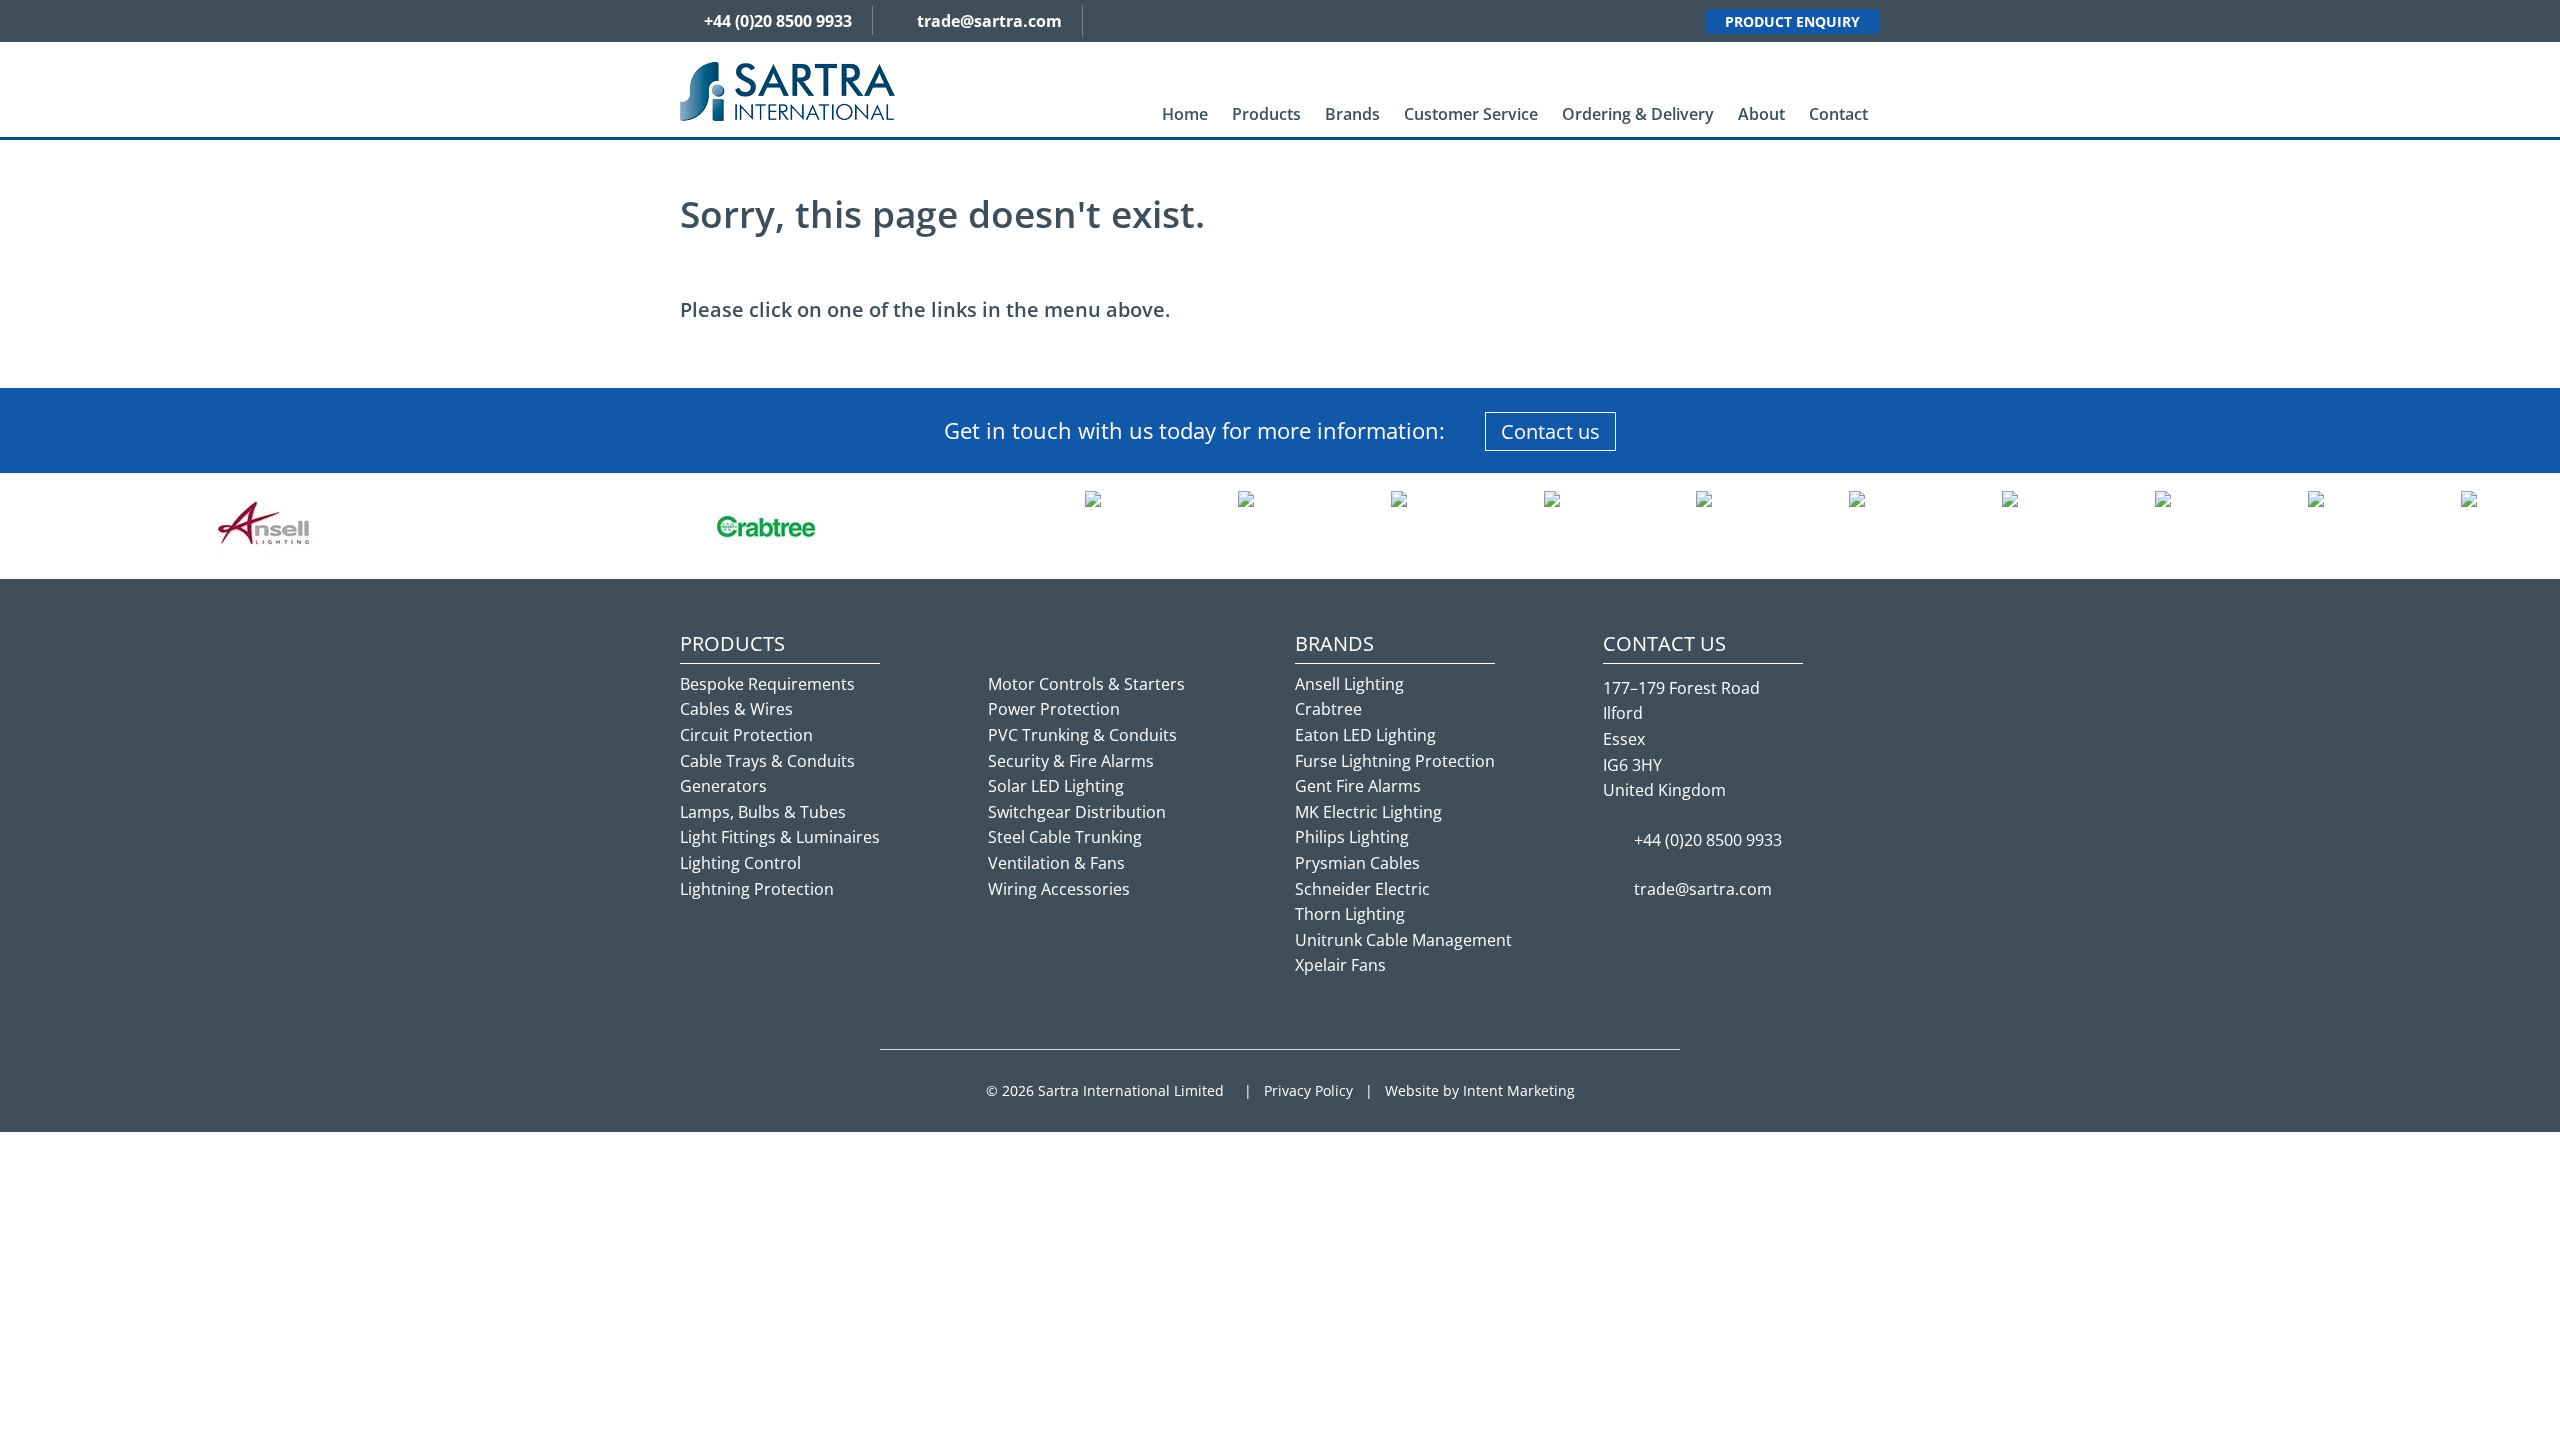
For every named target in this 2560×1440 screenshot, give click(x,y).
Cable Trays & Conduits (767, 761)
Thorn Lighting (1350, 914)
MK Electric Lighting (1368, 812)
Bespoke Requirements (767, 684)
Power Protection (1054, 709)
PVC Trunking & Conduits (1082, 735)
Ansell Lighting (1349, 684)
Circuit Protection (746, 735)
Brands (1352, 114)
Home (1185, 114)
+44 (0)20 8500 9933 (778, 21)
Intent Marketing (1519, 1090)
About (1761, 114)
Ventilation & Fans (1056, 863)
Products (1266, 114)
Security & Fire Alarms (1071, 761)
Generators (723, 786)
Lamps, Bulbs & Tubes (763, 812)
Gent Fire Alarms (1358, 786)
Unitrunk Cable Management (1403, 940)
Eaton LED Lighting (1365, 735)
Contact (1838, 114)
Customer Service (1471, 114)
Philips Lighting (1352, 837)
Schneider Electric (1362, 889)
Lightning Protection (757, 889)
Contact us (1550, 431)
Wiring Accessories (1059, 889)
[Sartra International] (787, 90)
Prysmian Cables (1357, 863)
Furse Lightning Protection (1395, 761)
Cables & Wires (736, 709)
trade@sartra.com (989, 21)
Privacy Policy (1308, 1090)
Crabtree (1328, 709)
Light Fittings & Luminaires (780, 837)
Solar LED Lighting (1056, 786)
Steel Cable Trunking (1065, 837)
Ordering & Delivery (1638, 114)
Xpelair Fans (1340, 965)
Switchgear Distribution (1077, 812)
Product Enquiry (1792, 21)
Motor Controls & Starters (1086, 684)
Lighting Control (740, 863)
